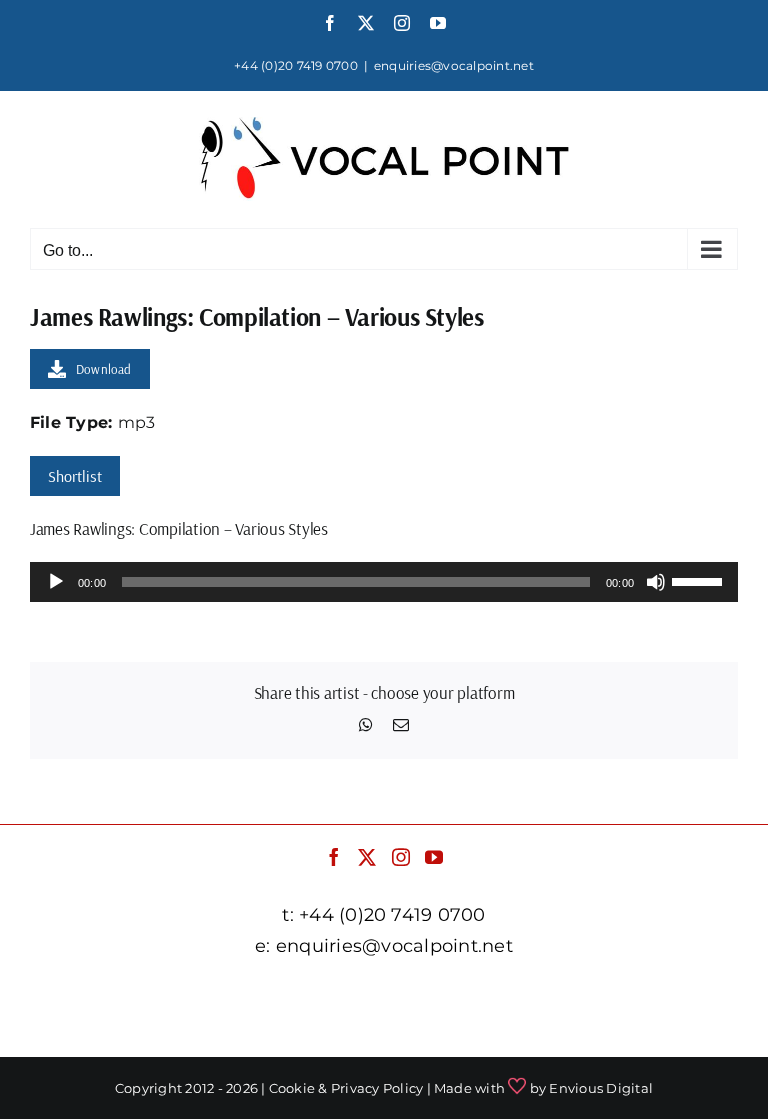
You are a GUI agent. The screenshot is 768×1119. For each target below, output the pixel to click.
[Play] (56, 582)
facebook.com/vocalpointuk (156, 995)
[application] (384, 582)
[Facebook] (334, 857)
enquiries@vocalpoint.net (454, 65)
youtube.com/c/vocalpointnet (384, 1023)
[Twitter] (367, 857)
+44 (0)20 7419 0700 (296, 65)
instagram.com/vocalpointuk (608, 995)
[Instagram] (401, 857)
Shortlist (75, 476)
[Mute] (656, 582)
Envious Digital (601, 1088)
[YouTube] (434, 857)
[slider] (700, 580)
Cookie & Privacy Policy (346, 1088)
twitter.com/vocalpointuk (380, 995)
